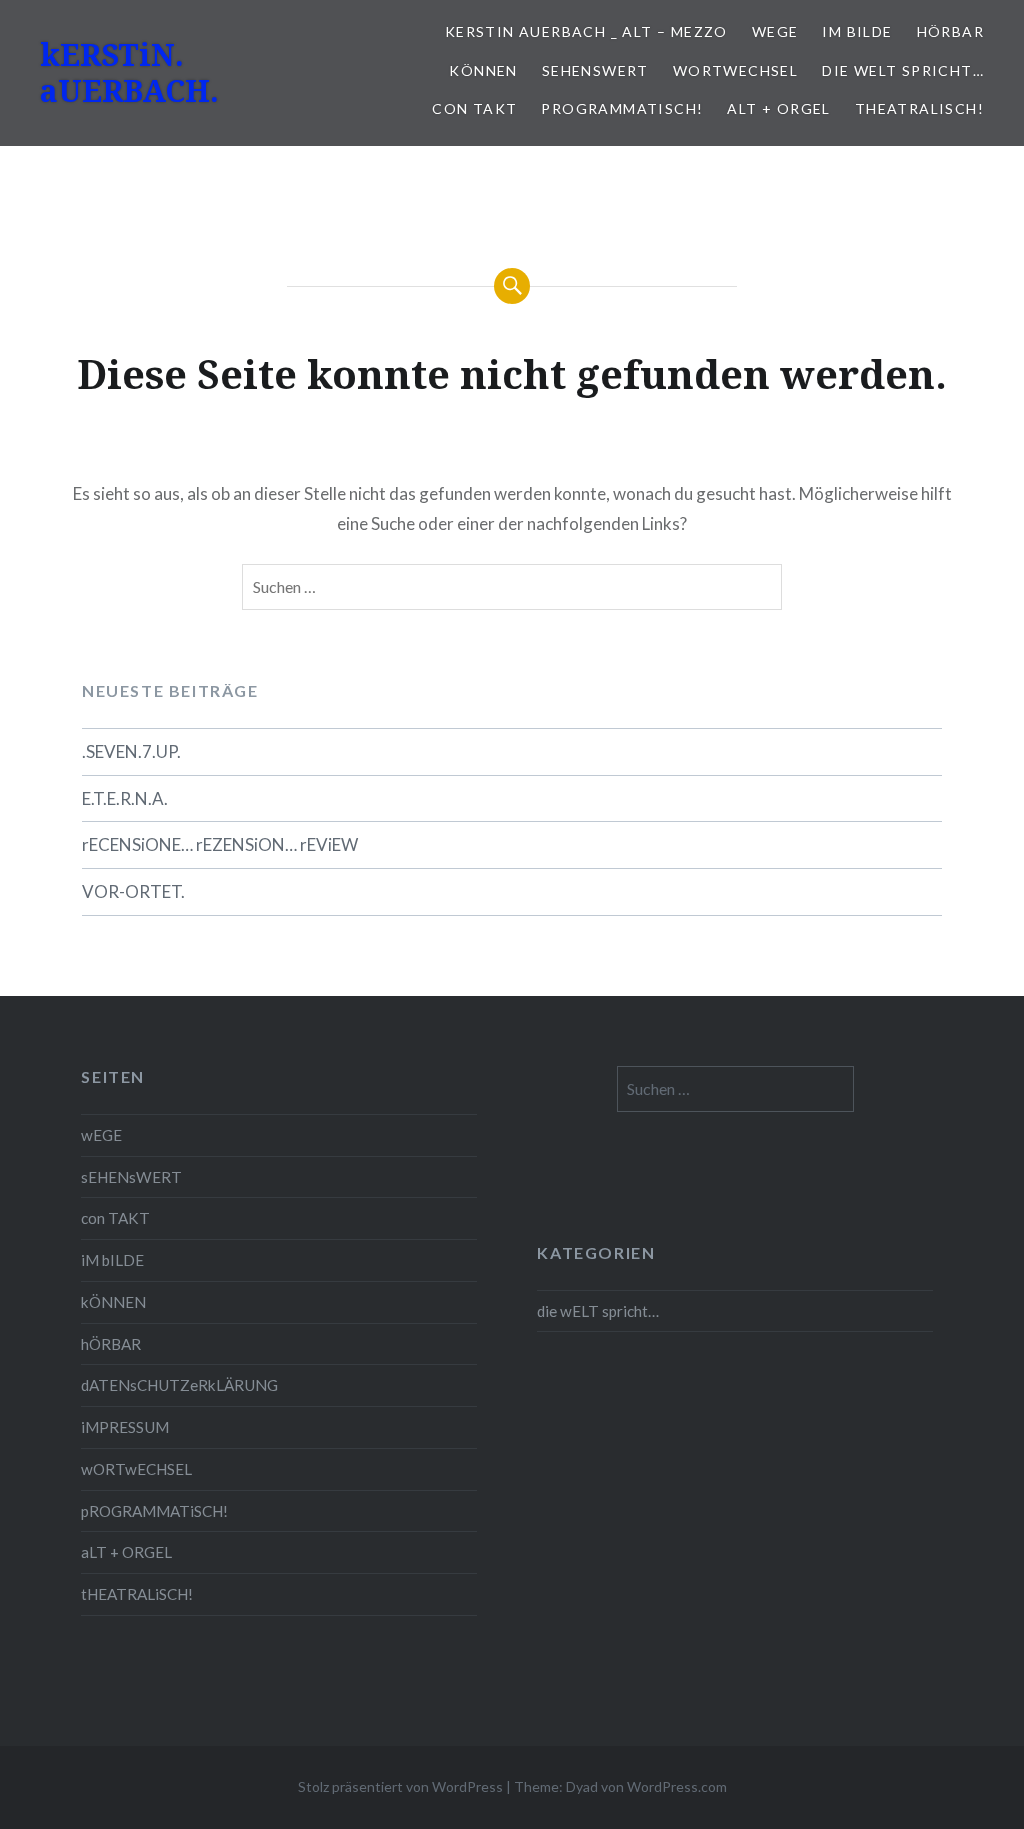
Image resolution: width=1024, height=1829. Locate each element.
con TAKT (474, 108)
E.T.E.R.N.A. (125, 798)
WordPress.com (677, 1786)
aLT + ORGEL (778, 108)
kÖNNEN (483, 70)
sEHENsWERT (595, 70)
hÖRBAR (950, 31)
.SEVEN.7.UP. (131, 751)
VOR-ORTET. (133, 891)
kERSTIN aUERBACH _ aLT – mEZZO (586, 31)
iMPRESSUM (125, 1427)
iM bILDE (857, 31)
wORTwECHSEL (735, 70)
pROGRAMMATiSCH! (622, 108)
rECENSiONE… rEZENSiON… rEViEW (220, 844)
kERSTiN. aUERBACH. (129, 72)
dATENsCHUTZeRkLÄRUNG (179, 1385)
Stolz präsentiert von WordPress (400, 1786)
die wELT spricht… (903, 70)
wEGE (775, 31)
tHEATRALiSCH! (919, 108)
